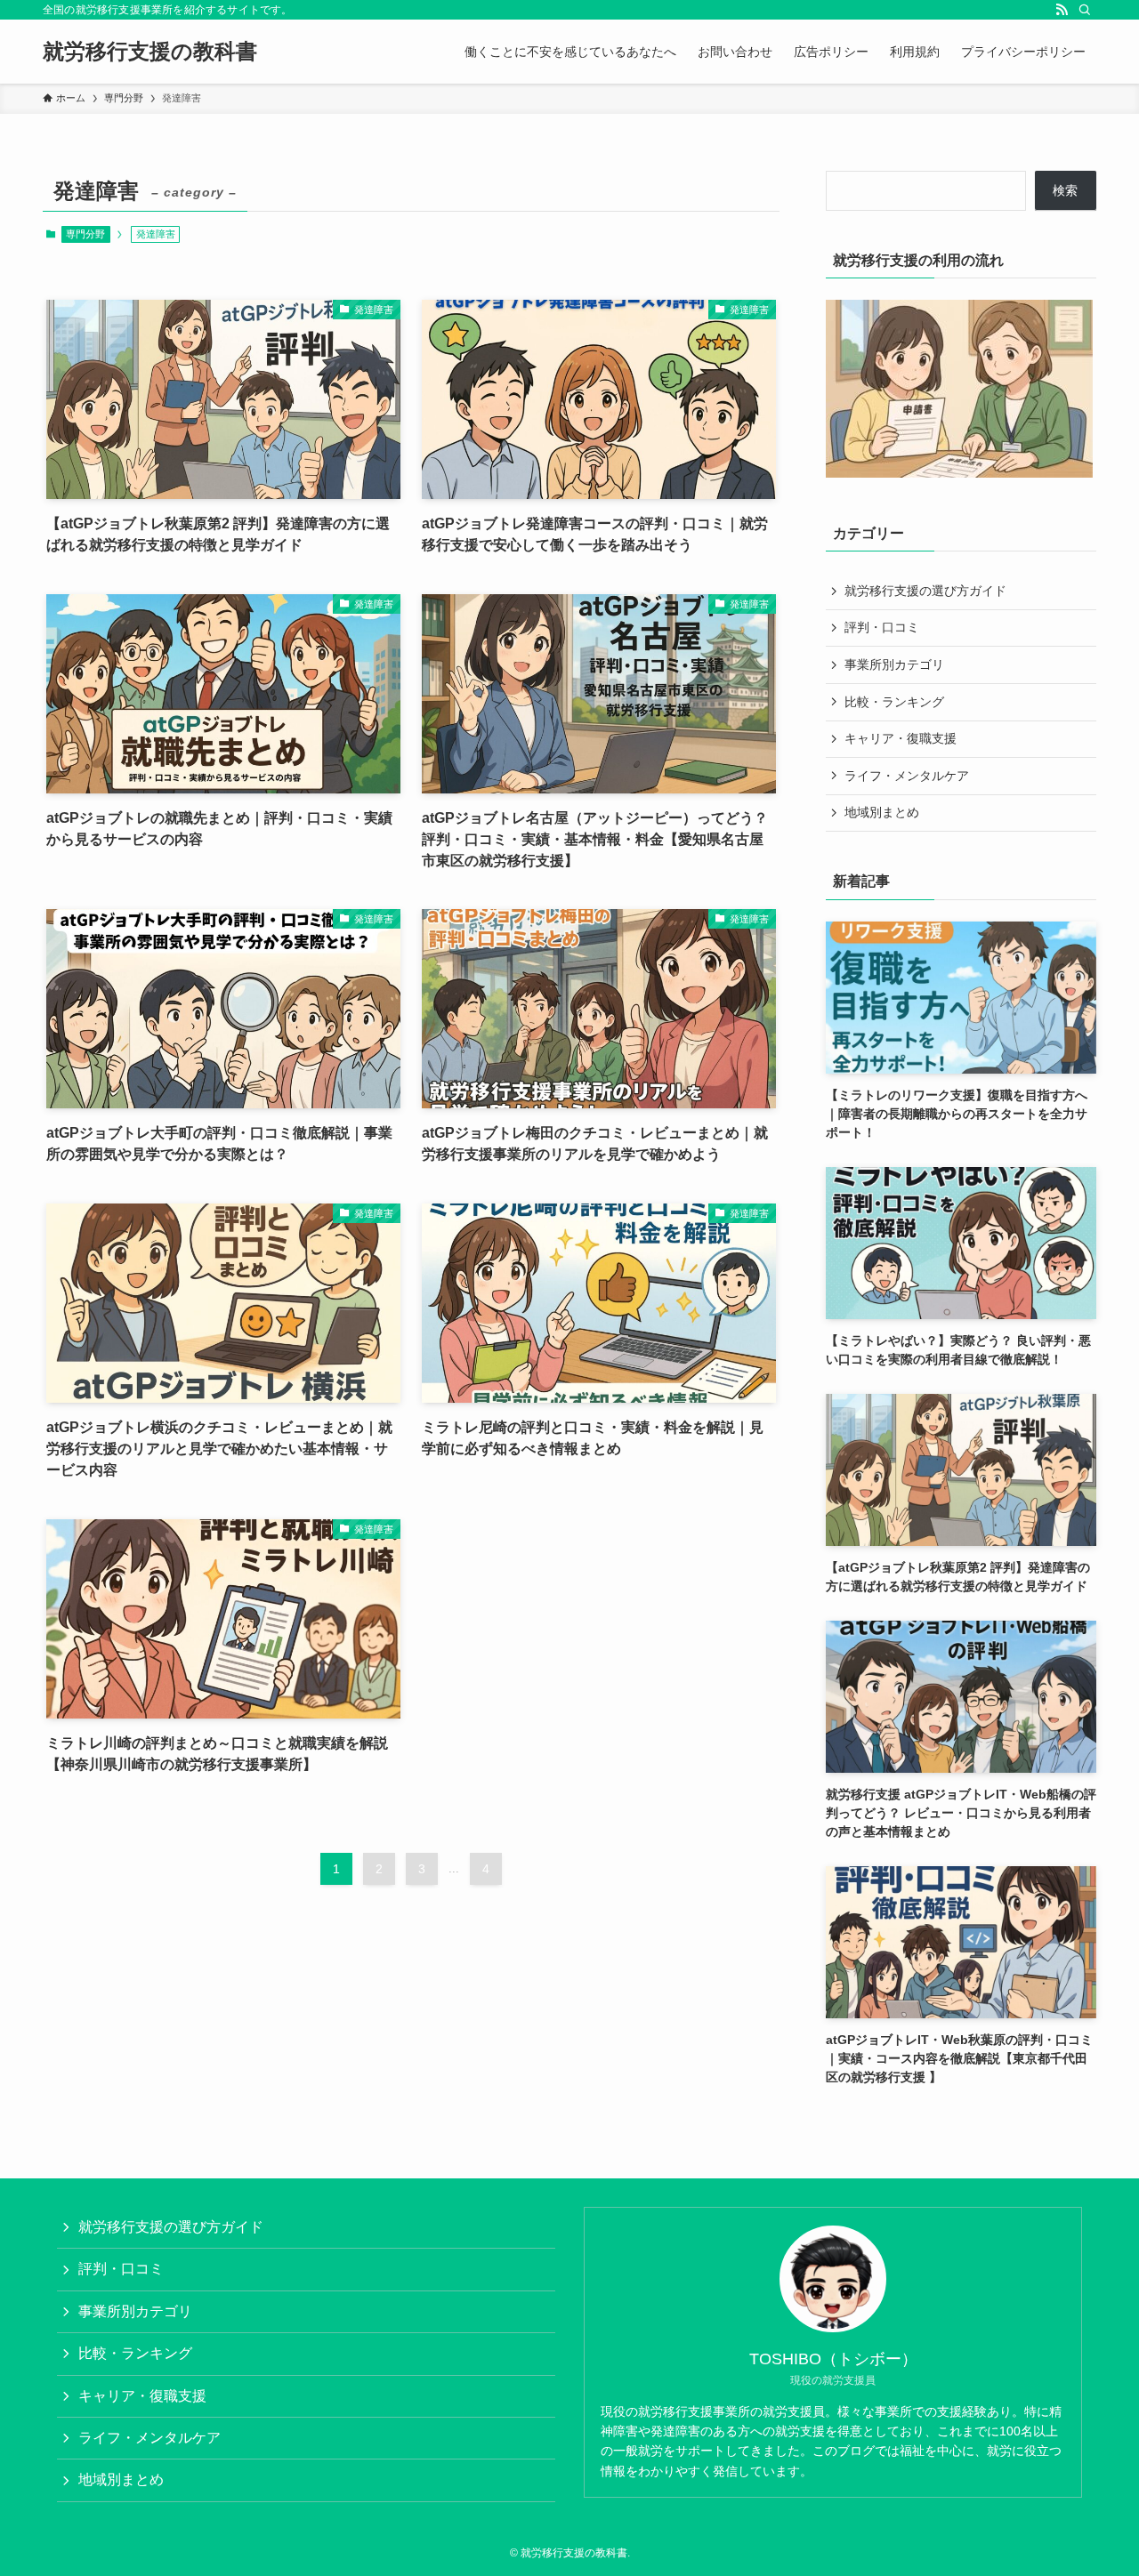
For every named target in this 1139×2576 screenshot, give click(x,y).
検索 (1065, 190)
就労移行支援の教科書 (150, 52)
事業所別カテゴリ (894, 664)
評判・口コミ (882, 627)
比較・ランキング (894, 702)
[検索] (1085, 10)
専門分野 (85, 234)
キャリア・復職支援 (901, 738)
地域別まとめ (882, 812)
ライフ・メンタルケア (907, 776)
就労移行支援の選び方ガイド (925, 591)
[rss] (1062, 10)
